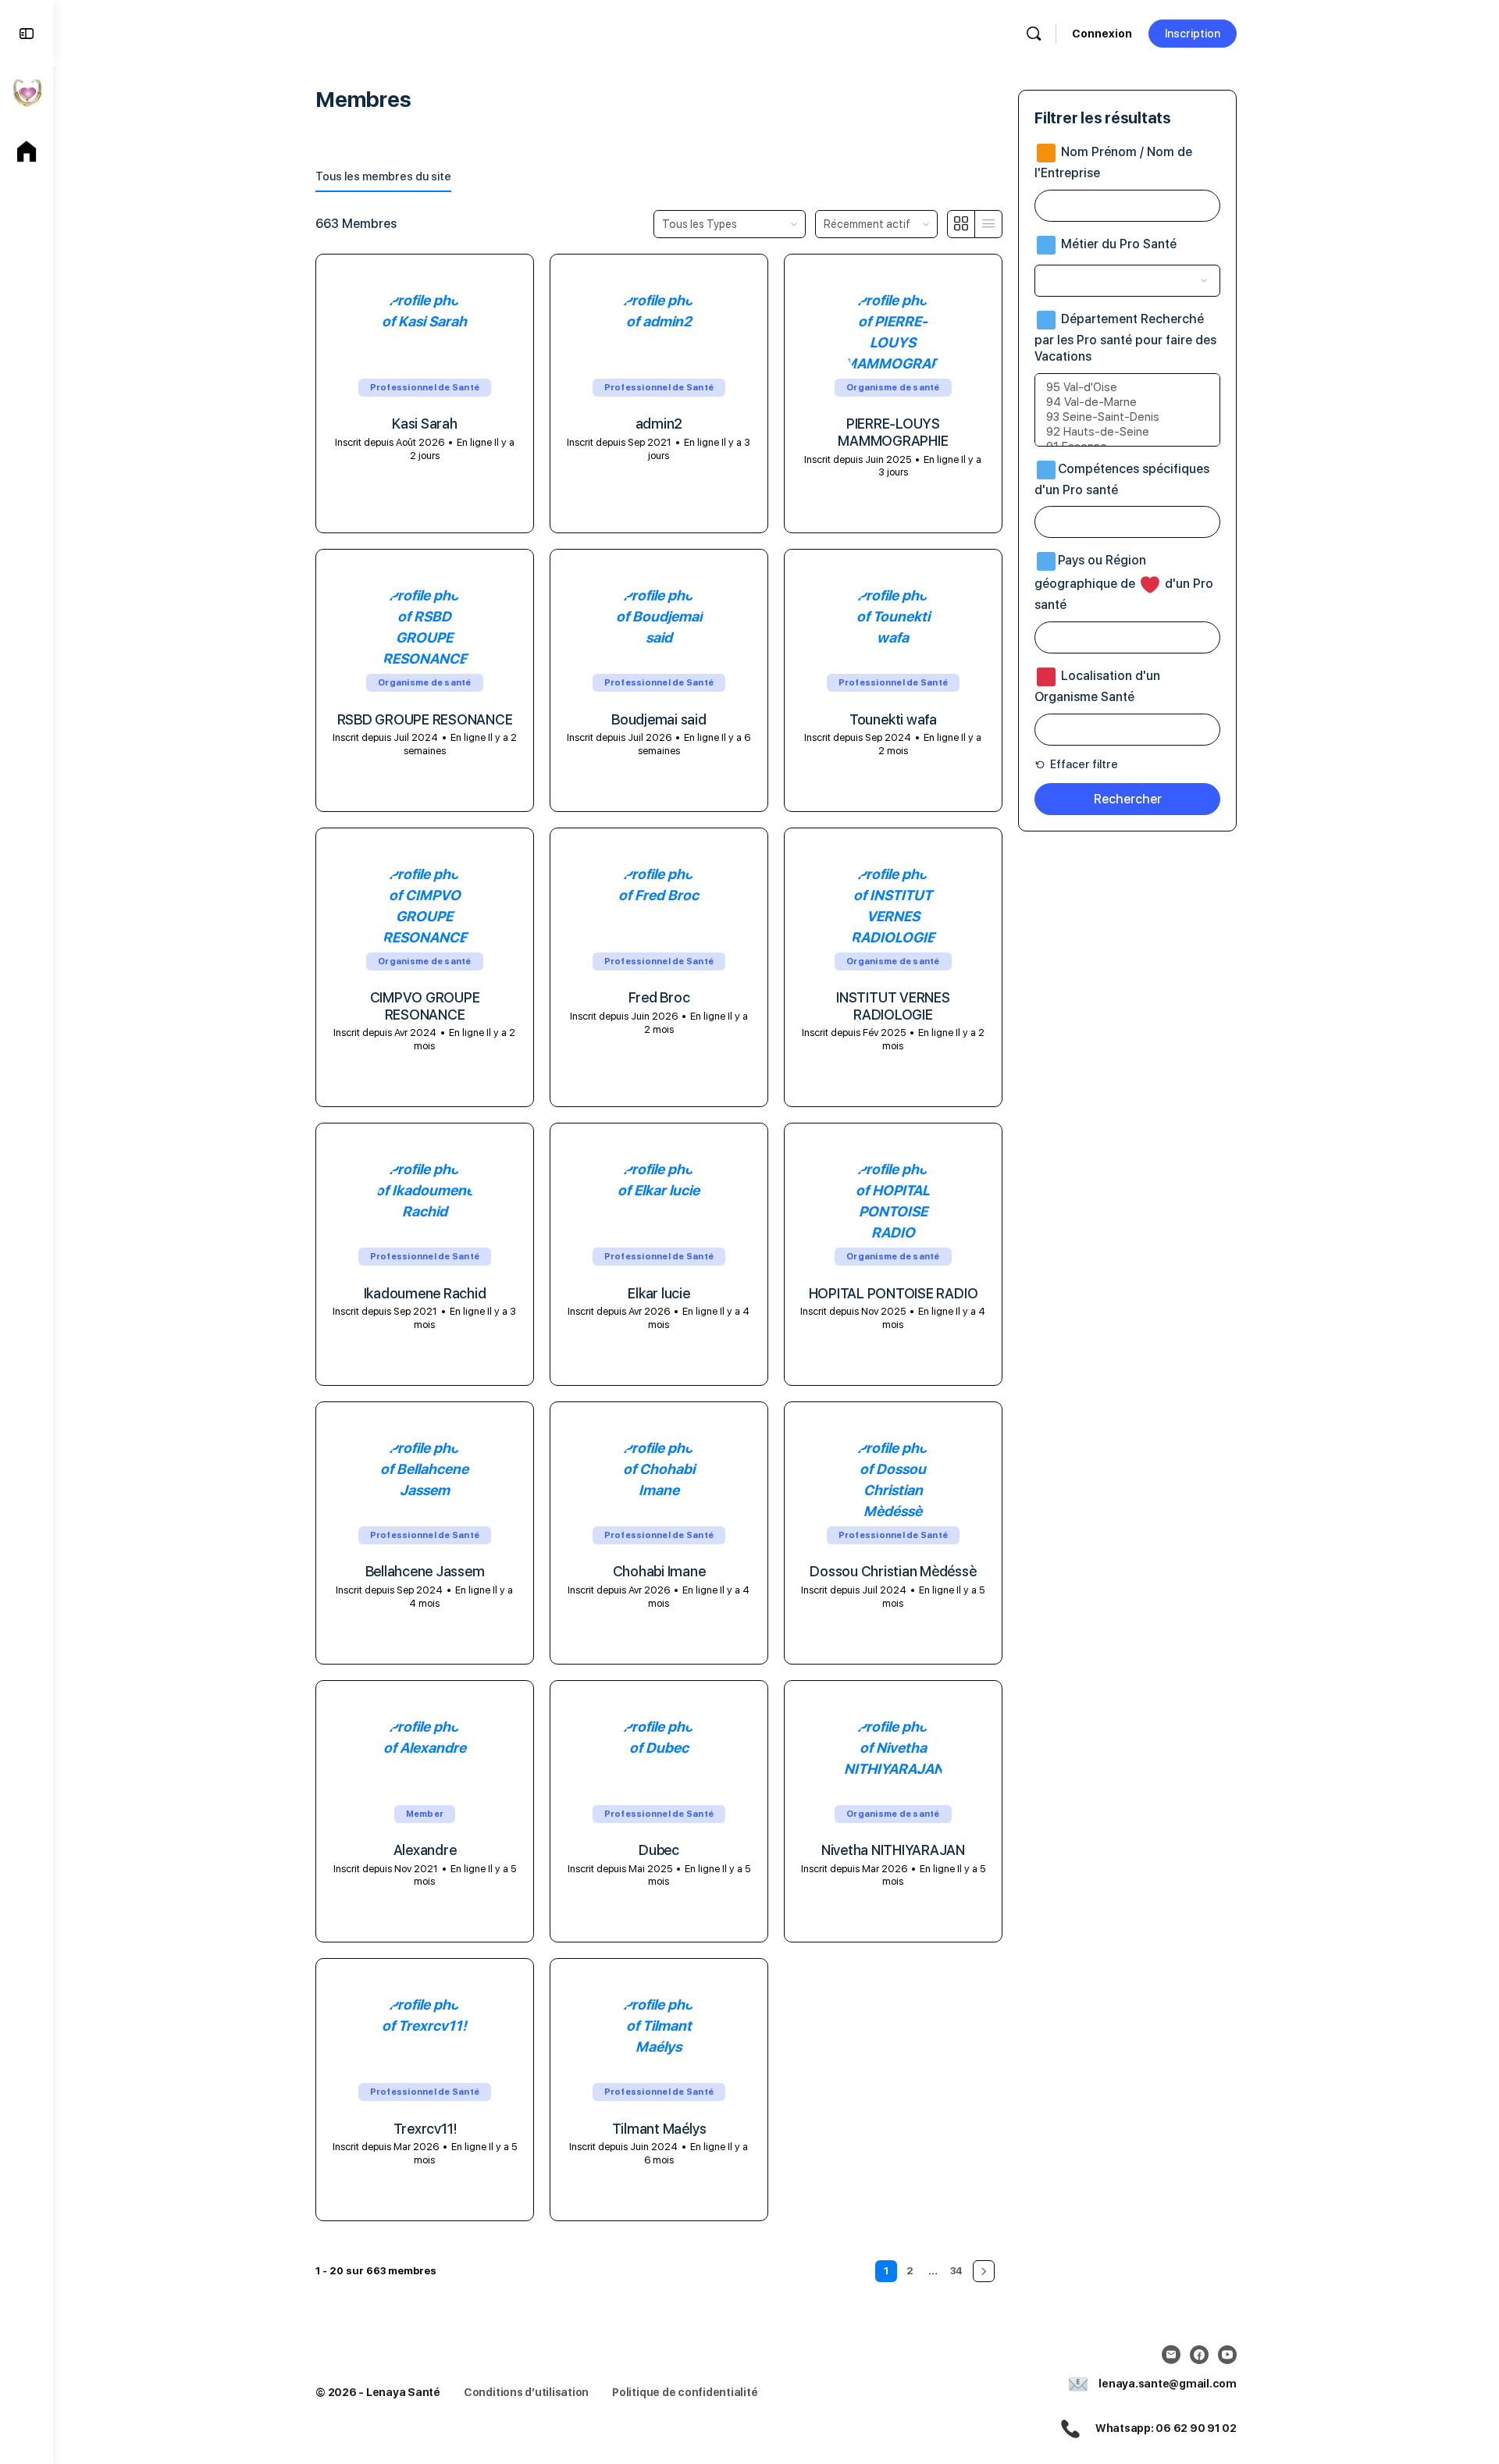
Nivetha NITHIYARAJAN (893, 1850)
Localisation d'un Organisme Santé (1097, 686)
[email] (1171, 2355)
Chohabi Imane (659, 1571)
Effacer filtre (1083, 764)
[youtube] (1227, 2355)
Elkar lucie (659, 1293)
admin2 (659, 424)
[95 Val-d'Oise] (1127, 388)
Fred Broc (659, 997)
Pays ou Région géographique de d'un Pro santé (1124, 583)
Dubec (659, 1850)
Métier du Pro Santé (1117, 244)
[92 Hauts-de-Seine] (1127, 432)
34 (956, 2271)
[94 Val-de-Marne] (1127, 402)
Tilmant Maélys (659, 2129)
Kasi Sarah (425, 424)
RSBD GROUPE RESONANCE (425, 719)
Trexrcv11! (425, 2129)
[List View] (988, 224)
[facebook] (1199, 2355)
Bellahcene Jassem (425, 1571)
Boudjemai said (659, 719)
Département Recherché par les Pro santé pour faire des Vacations (1125, 338)
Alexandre (425, 1850)
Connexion (1102, 34)
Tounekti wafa (893, 719)
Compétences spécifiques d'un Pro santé (1122, 479)
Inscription (1193, 34)
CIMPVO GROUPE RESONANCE (425, 1006)
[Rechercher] (1034, 34)
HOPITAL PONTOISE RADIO (894, 1293)
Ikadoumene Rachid (425, 1293)
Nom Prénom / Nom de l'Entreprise (1113, 162)
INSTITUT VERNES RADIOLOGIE (893, 1006)
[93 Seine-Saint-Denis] (1127, 417)
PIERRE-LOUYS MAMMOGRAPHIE (893, 432)
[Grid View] (961, 224)
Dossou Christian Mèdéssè (893, 1571)
